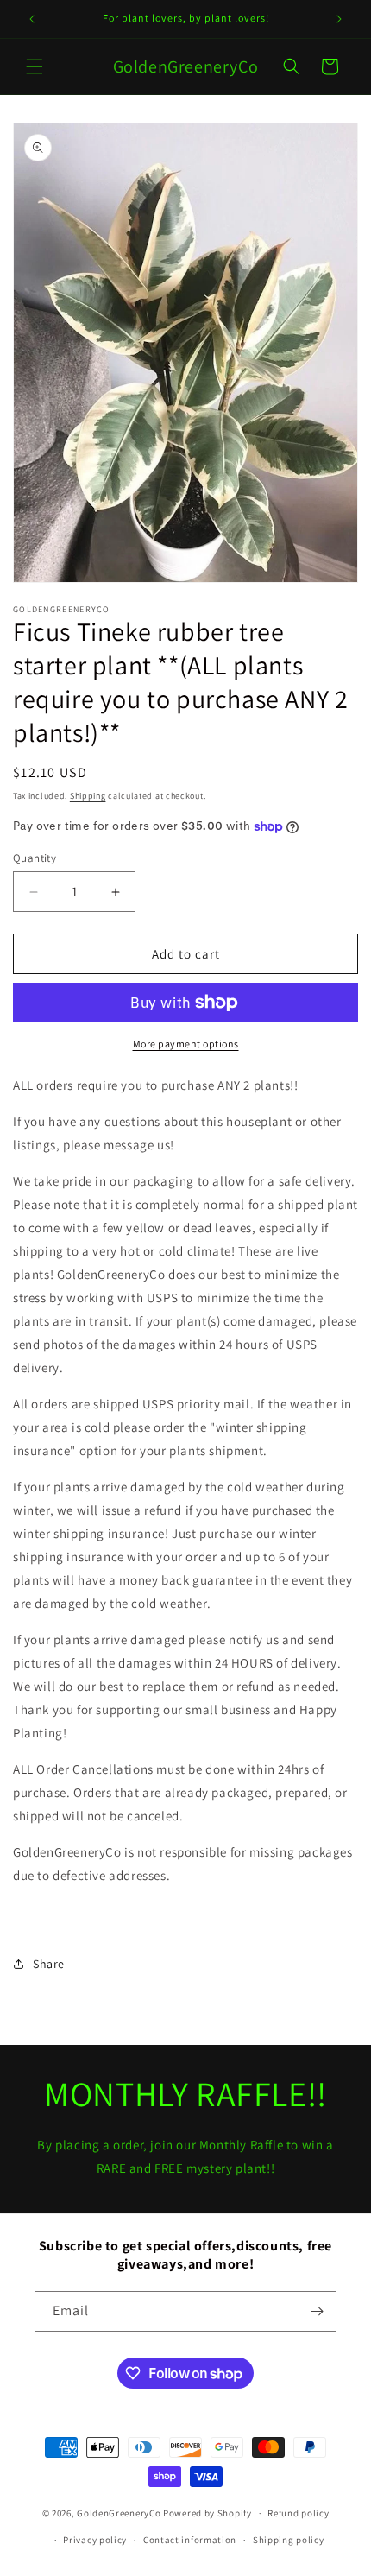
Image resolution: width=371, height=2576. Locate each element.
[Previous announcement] (32, 19)
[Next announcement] (339, 19)
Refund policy (298, 2513)
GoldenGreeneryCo (119, 2513)
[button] (35, 66)
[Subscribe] (317, 2311)
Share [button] (49, 1964)
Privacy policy (95, 2540)
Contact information (190, 2540)
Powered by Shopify (208, 2513)
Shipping (88, 796)
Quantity (35, 858)
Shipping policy (289, 2540)
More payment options (186, 1044)
